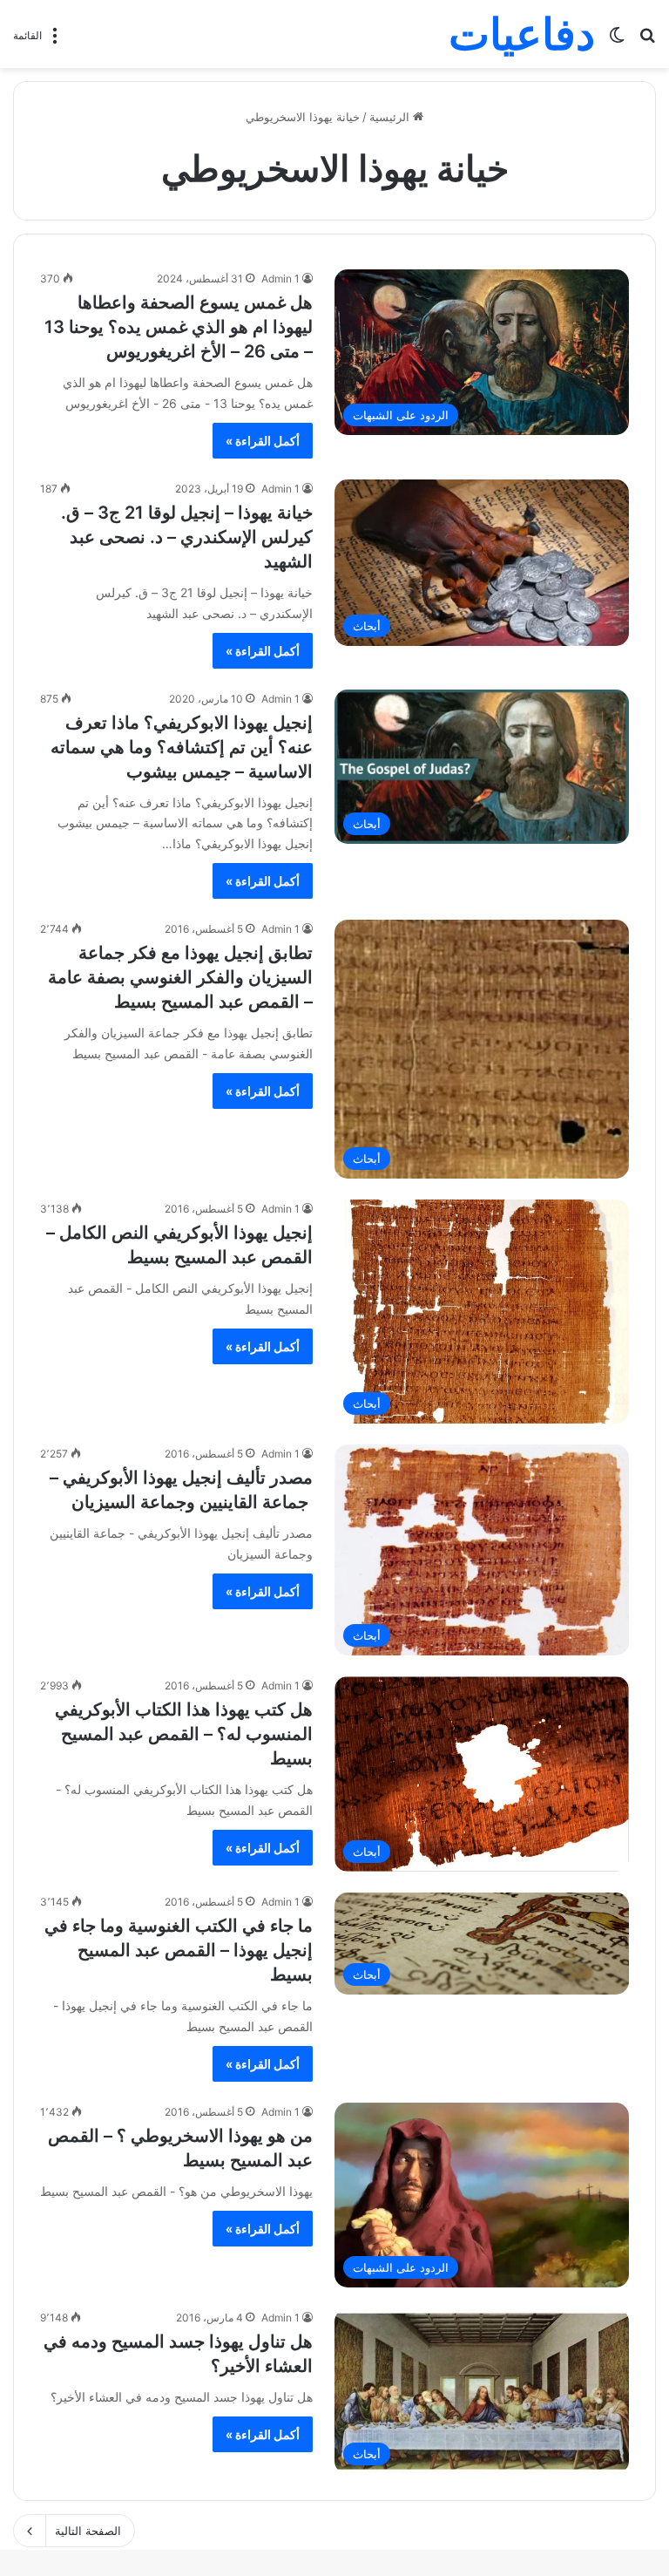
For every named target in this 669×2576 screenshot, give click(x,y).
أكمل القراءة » (263, 441)
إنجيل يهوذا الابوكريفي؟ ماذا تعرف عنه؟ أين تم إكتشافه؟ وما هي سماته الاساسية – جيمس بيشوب (182, 747)
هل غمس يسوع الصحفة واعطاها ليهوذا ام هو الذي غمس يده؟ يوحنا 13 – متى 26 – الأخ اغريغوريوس (179, 327)
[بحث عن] (647, 41)
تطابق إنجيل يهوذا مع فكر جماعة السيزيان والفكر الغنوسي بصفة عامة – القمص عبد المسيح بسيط (180, 977)
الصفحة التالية (88, 2531)
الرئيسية (391, 117)
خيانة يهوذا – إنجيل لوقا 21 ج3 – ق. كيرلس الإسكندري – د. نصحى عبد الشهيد (187, 537)
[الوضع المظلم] (617, 41)
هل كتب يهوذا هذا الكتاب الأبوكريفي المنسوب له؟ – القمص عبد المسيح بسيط (184, 1734)
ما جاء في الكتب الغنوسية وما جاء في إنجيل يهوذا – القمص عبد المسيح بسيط (179, 1950)
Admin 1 (280, 279)
